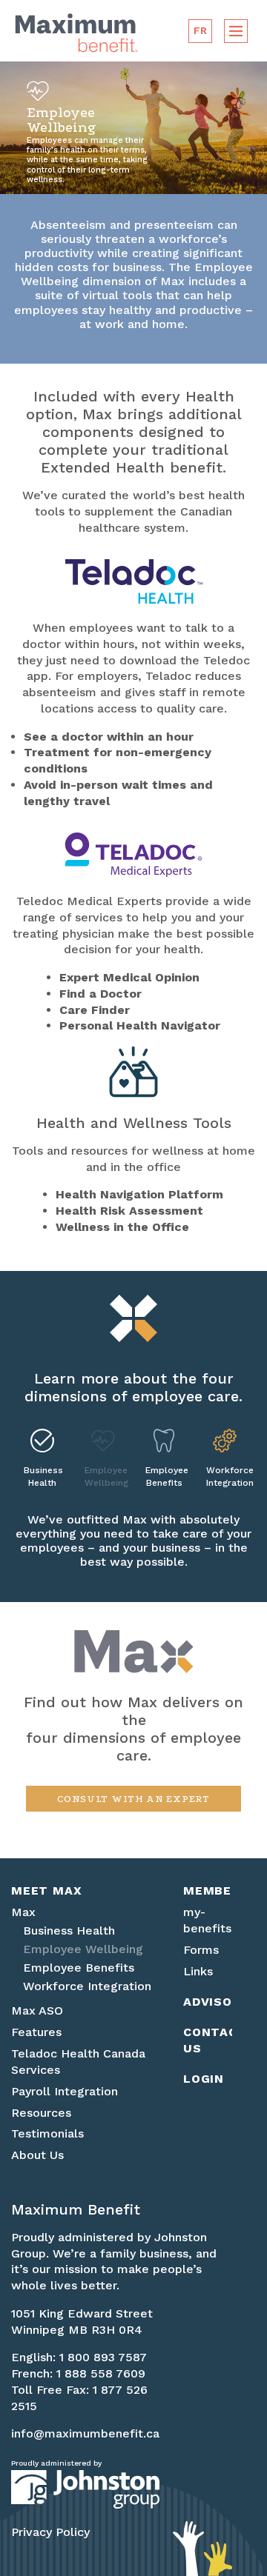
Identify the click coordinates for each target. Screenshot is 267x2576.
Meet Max (46, 1891)
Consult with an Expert (133, 1799)
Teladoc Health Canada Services (78, 2062)
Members (208, 1891)
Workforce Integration (225, 1476)
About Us (37, 2155)
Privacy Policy (50, 2532)
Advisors (208, 2002)
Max (23, 1912)
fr (201, 30)
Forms (201, 1950)
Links (198, 1971)
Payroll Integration (65, 2091)
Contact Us (208, 2040)
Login (204, 2079)
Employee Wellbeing (103, 1476)
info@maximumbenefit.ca (85, 2433)
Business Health (42, 1476)
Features (36, 2032)
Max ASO (37, 2011)
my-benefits (207, 1920)
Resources (41, 2113)
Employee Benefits (164, 1476)
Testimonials (47, 2133)
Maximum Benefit (76, 33)
